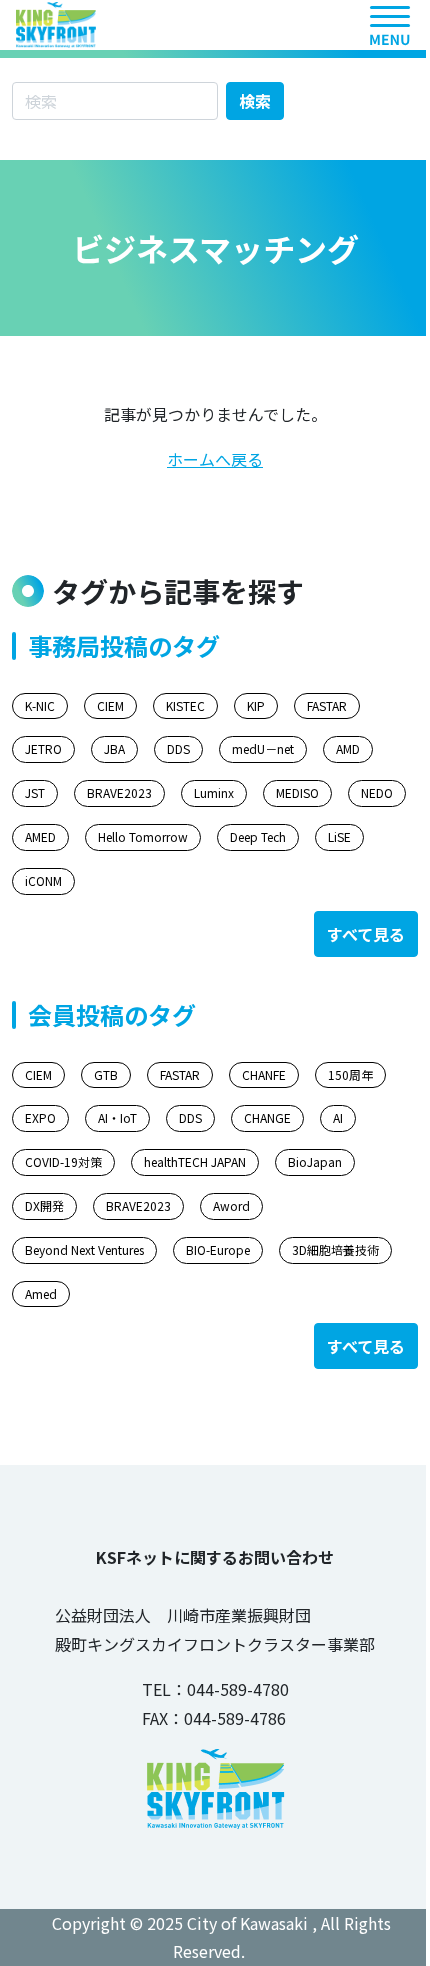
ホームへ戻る (215, 459)
